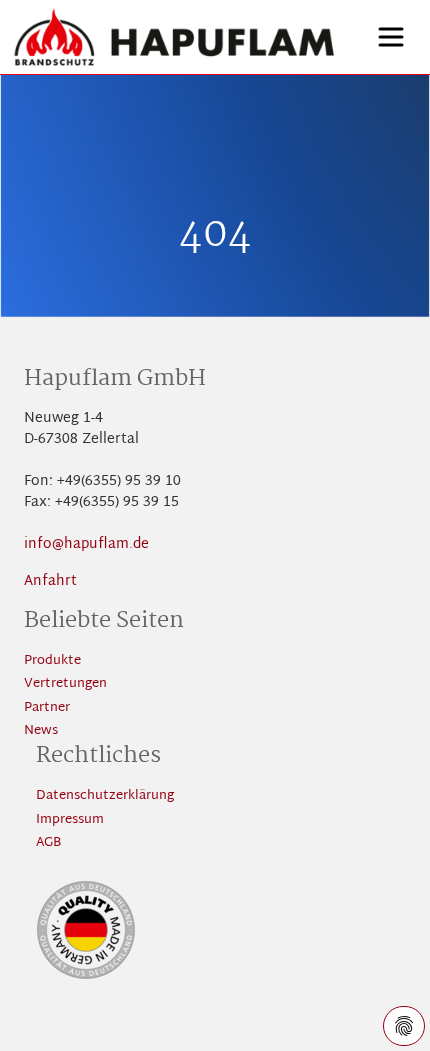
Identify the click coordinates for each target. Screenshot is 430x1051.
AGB (48, 843)
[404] (174, 37)
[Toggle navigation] (391, 37)
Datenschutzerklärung (105, 796)
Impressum (70, 820)
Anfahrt (50, 581)
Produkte (52, 661)
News (41, 731)
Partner (47, 708)
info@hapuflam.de (86, 544)
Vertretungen (65, 684)
